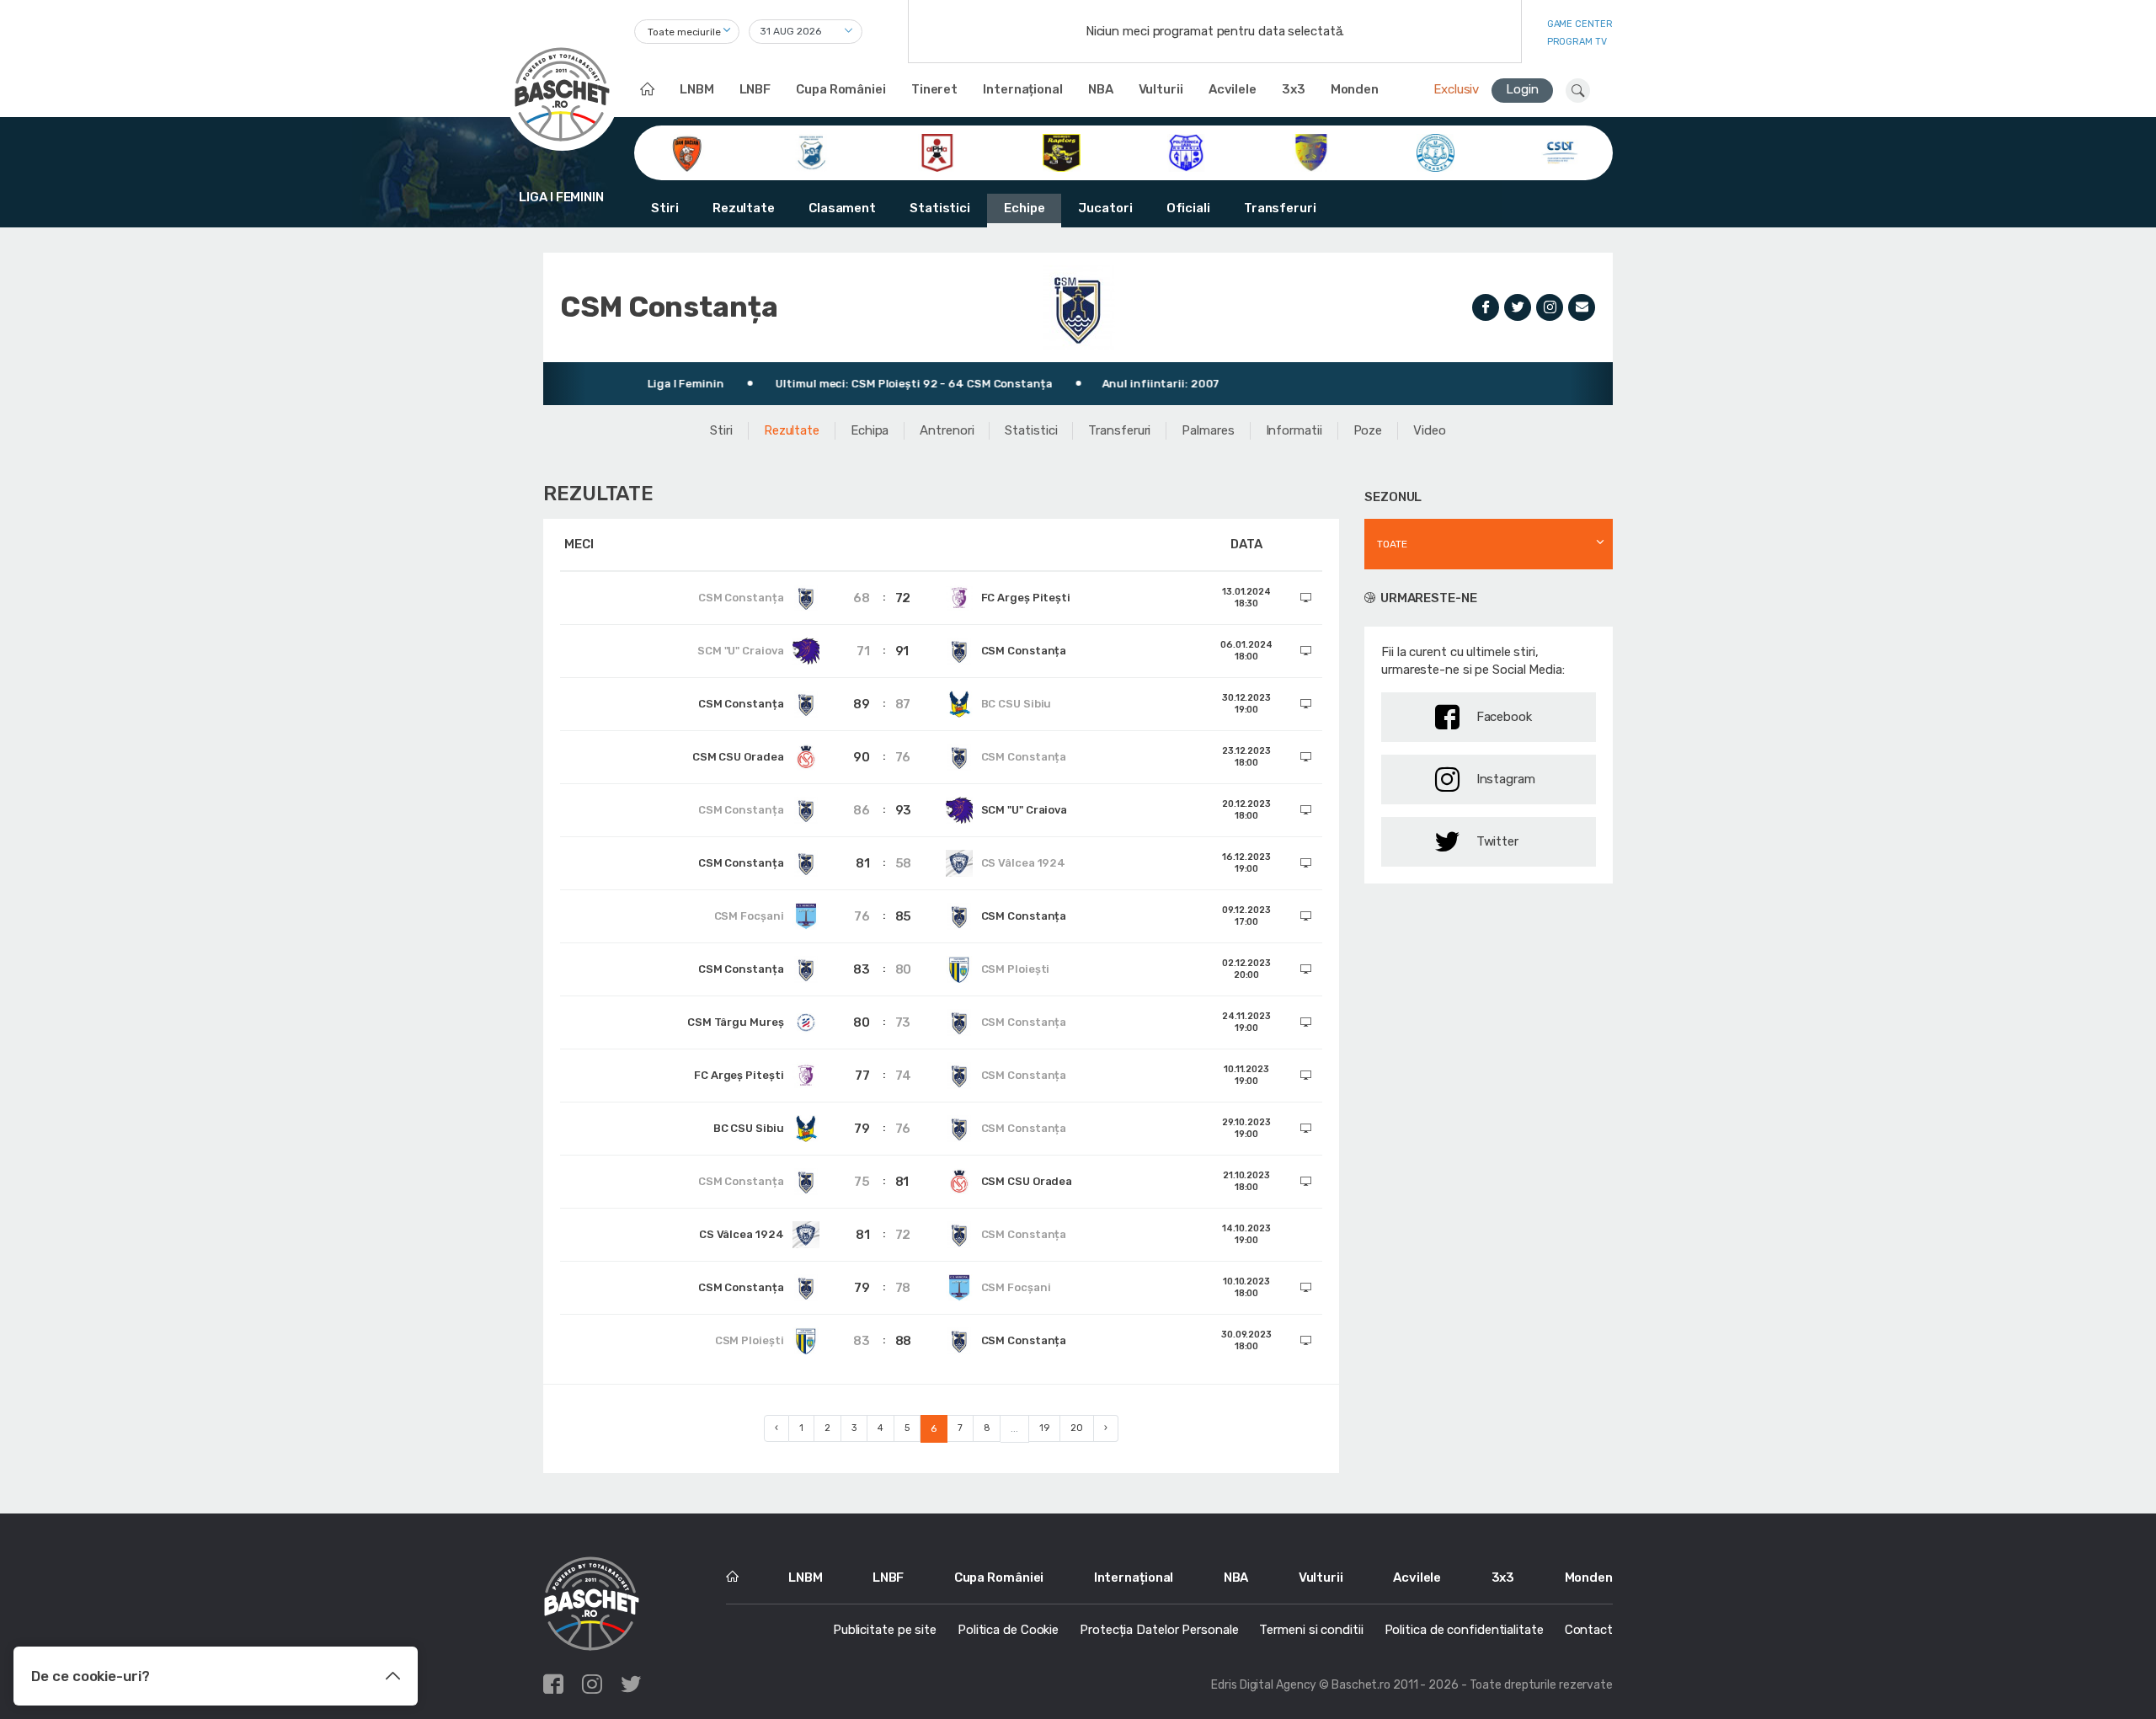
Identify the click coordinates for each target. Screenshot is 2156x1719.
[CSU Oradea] (1436, 152)
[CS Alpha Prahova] (937, 152)
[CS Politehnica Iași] (1186, 152)
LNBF (755, 89)
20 (1077, 1428)
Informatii (1294, 430)
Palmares (1208, 430)
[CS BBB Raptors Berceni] (1062, 152)
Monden (1355, 89)
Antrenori (947, 430)
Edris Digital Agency (1264, 1685)
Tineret (934, 89)
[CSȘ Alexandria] (1311, 152)
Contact (1589, 1630)
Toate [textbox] (1392, 544)
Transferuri (1280, 208)
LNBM (697, 89)
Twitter (1497, 841)
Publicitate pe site (885, 1630)
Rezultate (744, 208)
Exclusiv (1456, 89)
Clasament (842, 208)
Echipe (1024, 208)
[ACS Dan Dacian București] (687, 152)
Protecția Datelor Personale (1159, 1630)
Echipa (870, 430)
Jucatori (1105, 208)
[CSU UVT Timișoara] (1560, 152)
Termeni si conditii (1311, 1630)
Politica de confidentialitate (1464, 1630)
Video (1430, 430)
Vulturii (1161, 89)
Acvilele (1233, 89)
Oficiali (1188, 208)
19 (1044, 1428)
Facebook (1504, 717)
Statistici (940, 208)
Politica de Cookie (1008, 1630)
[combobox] (687, 32)
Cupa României (841, 89)
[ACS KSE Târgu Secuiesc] (811, 152)
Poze (1368, 430)
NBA (1101, 89)
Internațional (1023, 89)
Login (1522, 89)
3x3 (1294, 89)
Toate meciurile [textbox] (684, 32)
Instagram (1506, 779)
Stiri (665, 208)
